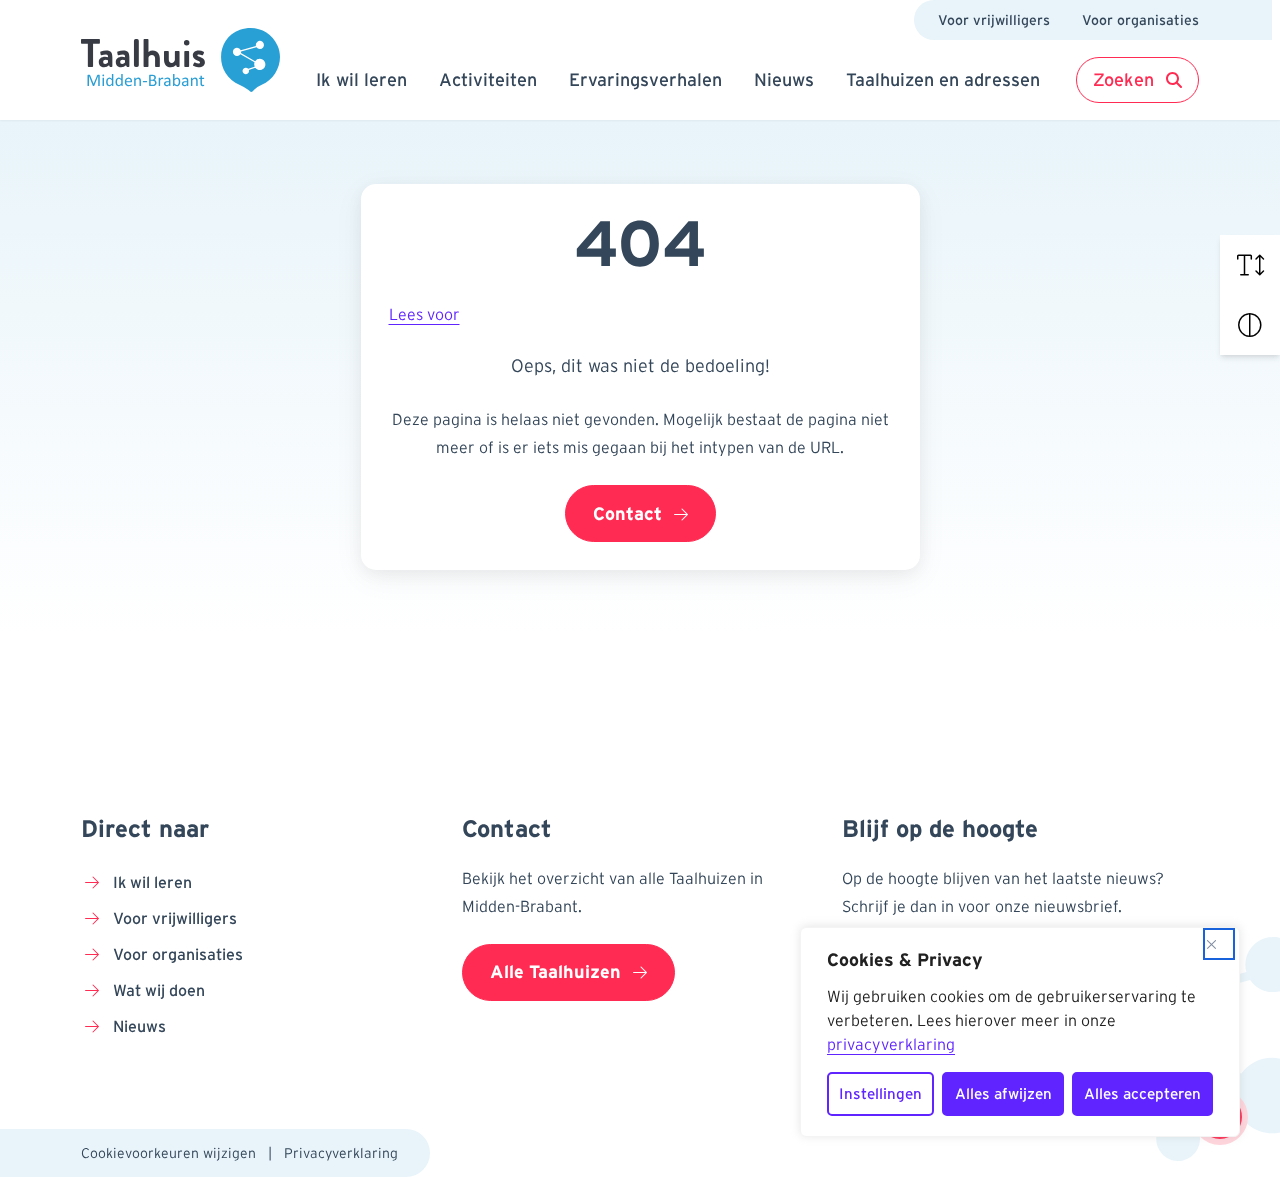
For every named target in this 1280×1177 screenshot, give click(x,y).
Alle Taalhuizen (555, 972)
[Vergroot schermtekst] (1250, 265)
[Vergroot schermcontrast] (1250, 325)
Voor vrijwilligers (994, 20)
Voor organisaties (1140, 20)
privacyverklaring (891, 1044)
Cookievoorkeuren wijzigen (168, 1153)
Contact (627, 514)
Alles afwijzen (1003, 1093)
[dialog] (1020, 1032)
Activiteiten (488, 80)
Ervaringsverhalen (645, 80)
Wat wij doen (159, 990)
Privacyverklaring (341, 1153)
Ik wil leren (361, 80)
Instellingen (880, 1093)
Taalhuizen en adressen (943, 80)
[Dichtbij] (1219, 944)
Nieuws (784, 80)
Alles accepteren (1142, 1093)
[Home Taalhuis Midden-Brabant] (180, 60)
